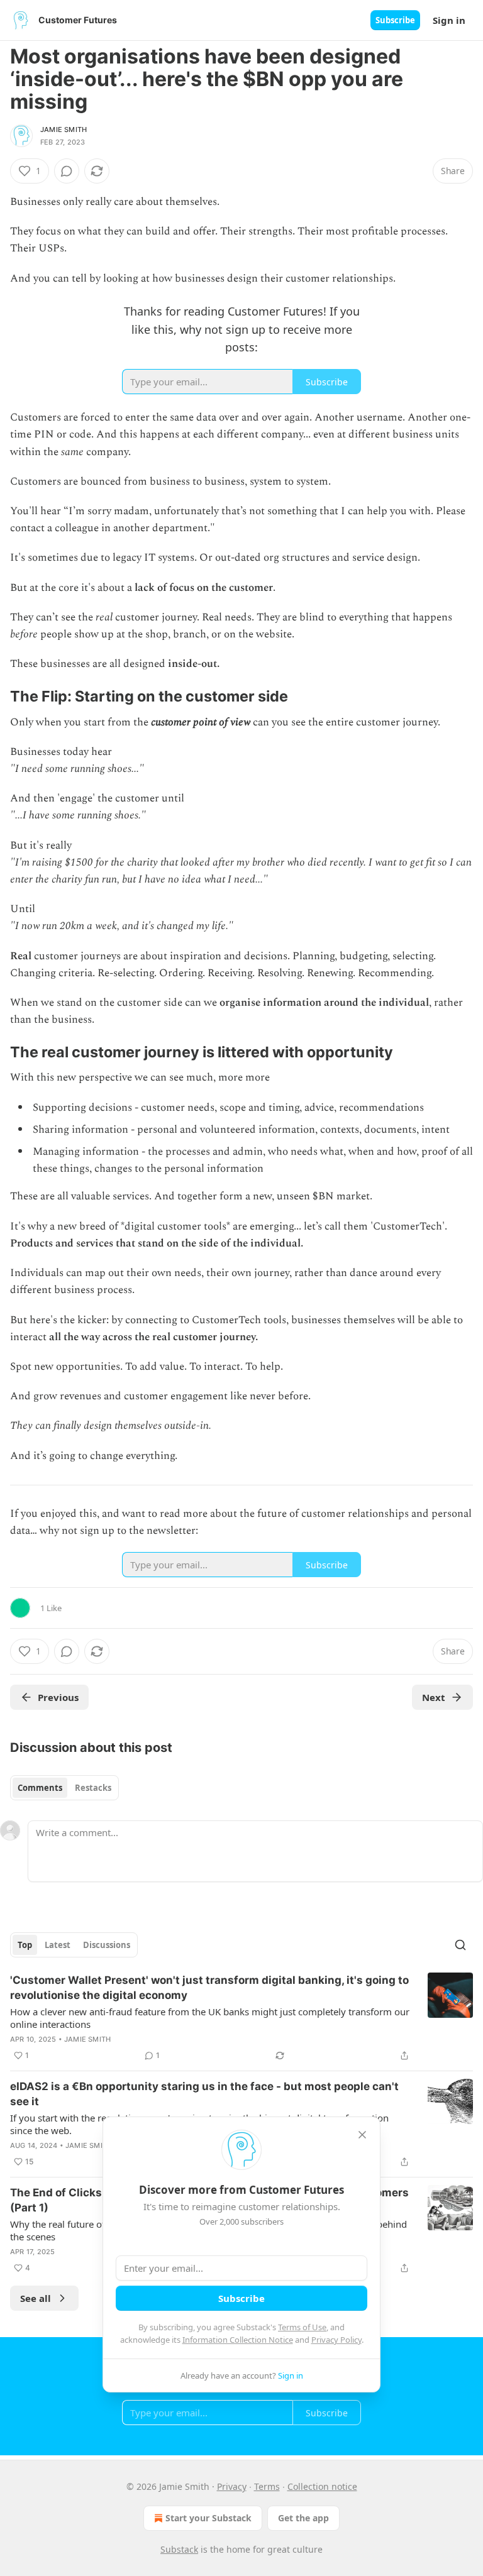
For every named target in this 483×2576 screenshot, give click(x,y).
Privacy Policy (336, 2340)
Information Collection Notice (238, 2340)
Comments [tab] (40, 1788)
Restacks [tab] (93, 1788)
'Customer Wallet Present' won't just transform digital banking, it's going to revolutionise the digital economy (209, 1988)
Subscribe (395, 20)
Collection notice (322, 2486)
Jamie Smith (64, 129)
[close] (362, 2135)
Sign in (449, 20)
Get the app (303, 2518)
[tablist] (64, 1788)
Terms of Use (302, 2327)
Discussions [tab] (107, 1945)
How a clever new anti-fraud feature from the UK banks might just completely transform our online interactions (210, 2018)
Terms (267, 2486)
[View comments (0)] (67, 171)
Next (434, 1697)
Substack (179, 2549)
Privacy (232, 2486)
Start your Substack (208, 2518)
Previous (58, 1697)
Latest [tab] (58, 1945)
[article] (241, 2018)
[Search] (460, 1945)
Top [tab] (25, 1945)
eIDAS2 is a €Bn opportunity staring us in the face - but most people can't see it (204, 2094)
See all (36, 2298)
